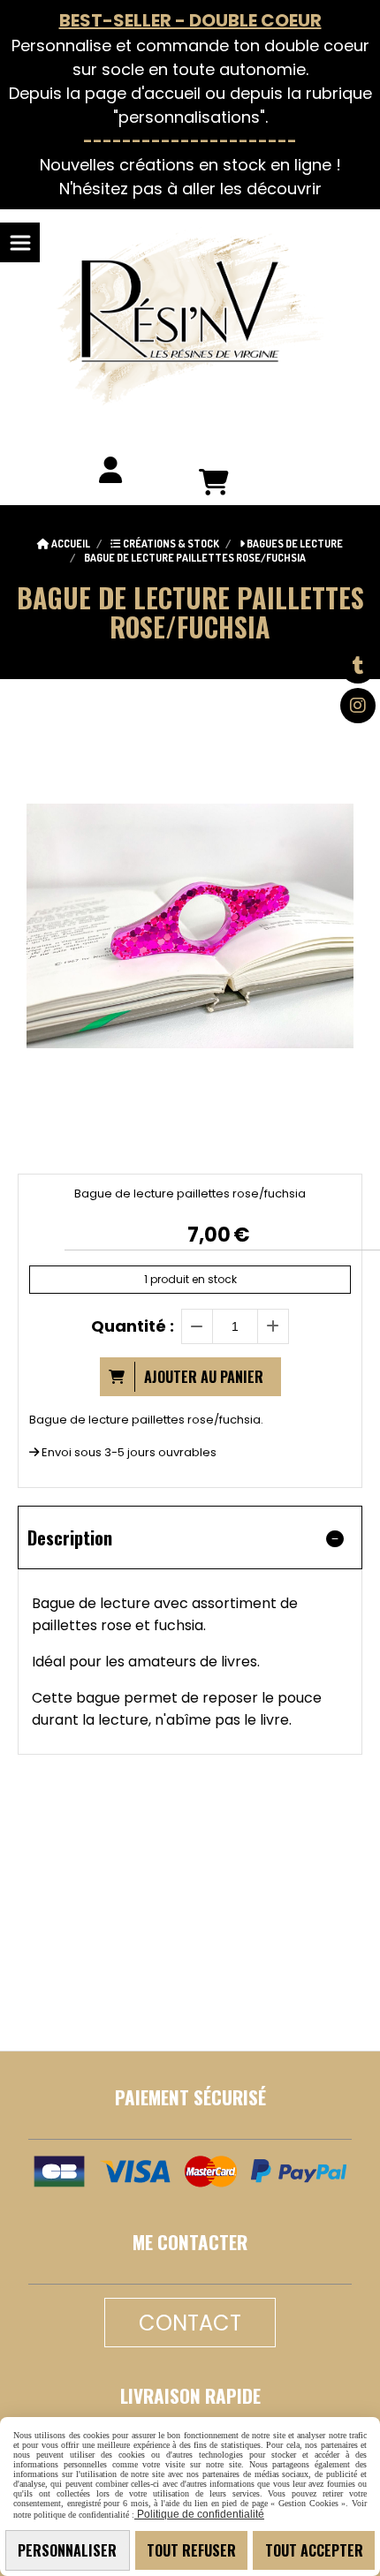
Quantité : (133, 1326)
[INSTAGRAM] (358, 706)
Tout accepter (314, 2550)
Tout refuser (191, 2550)
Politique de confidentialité (199, 2514)
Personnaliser (67, 2550)
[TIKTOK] (358, 666)
